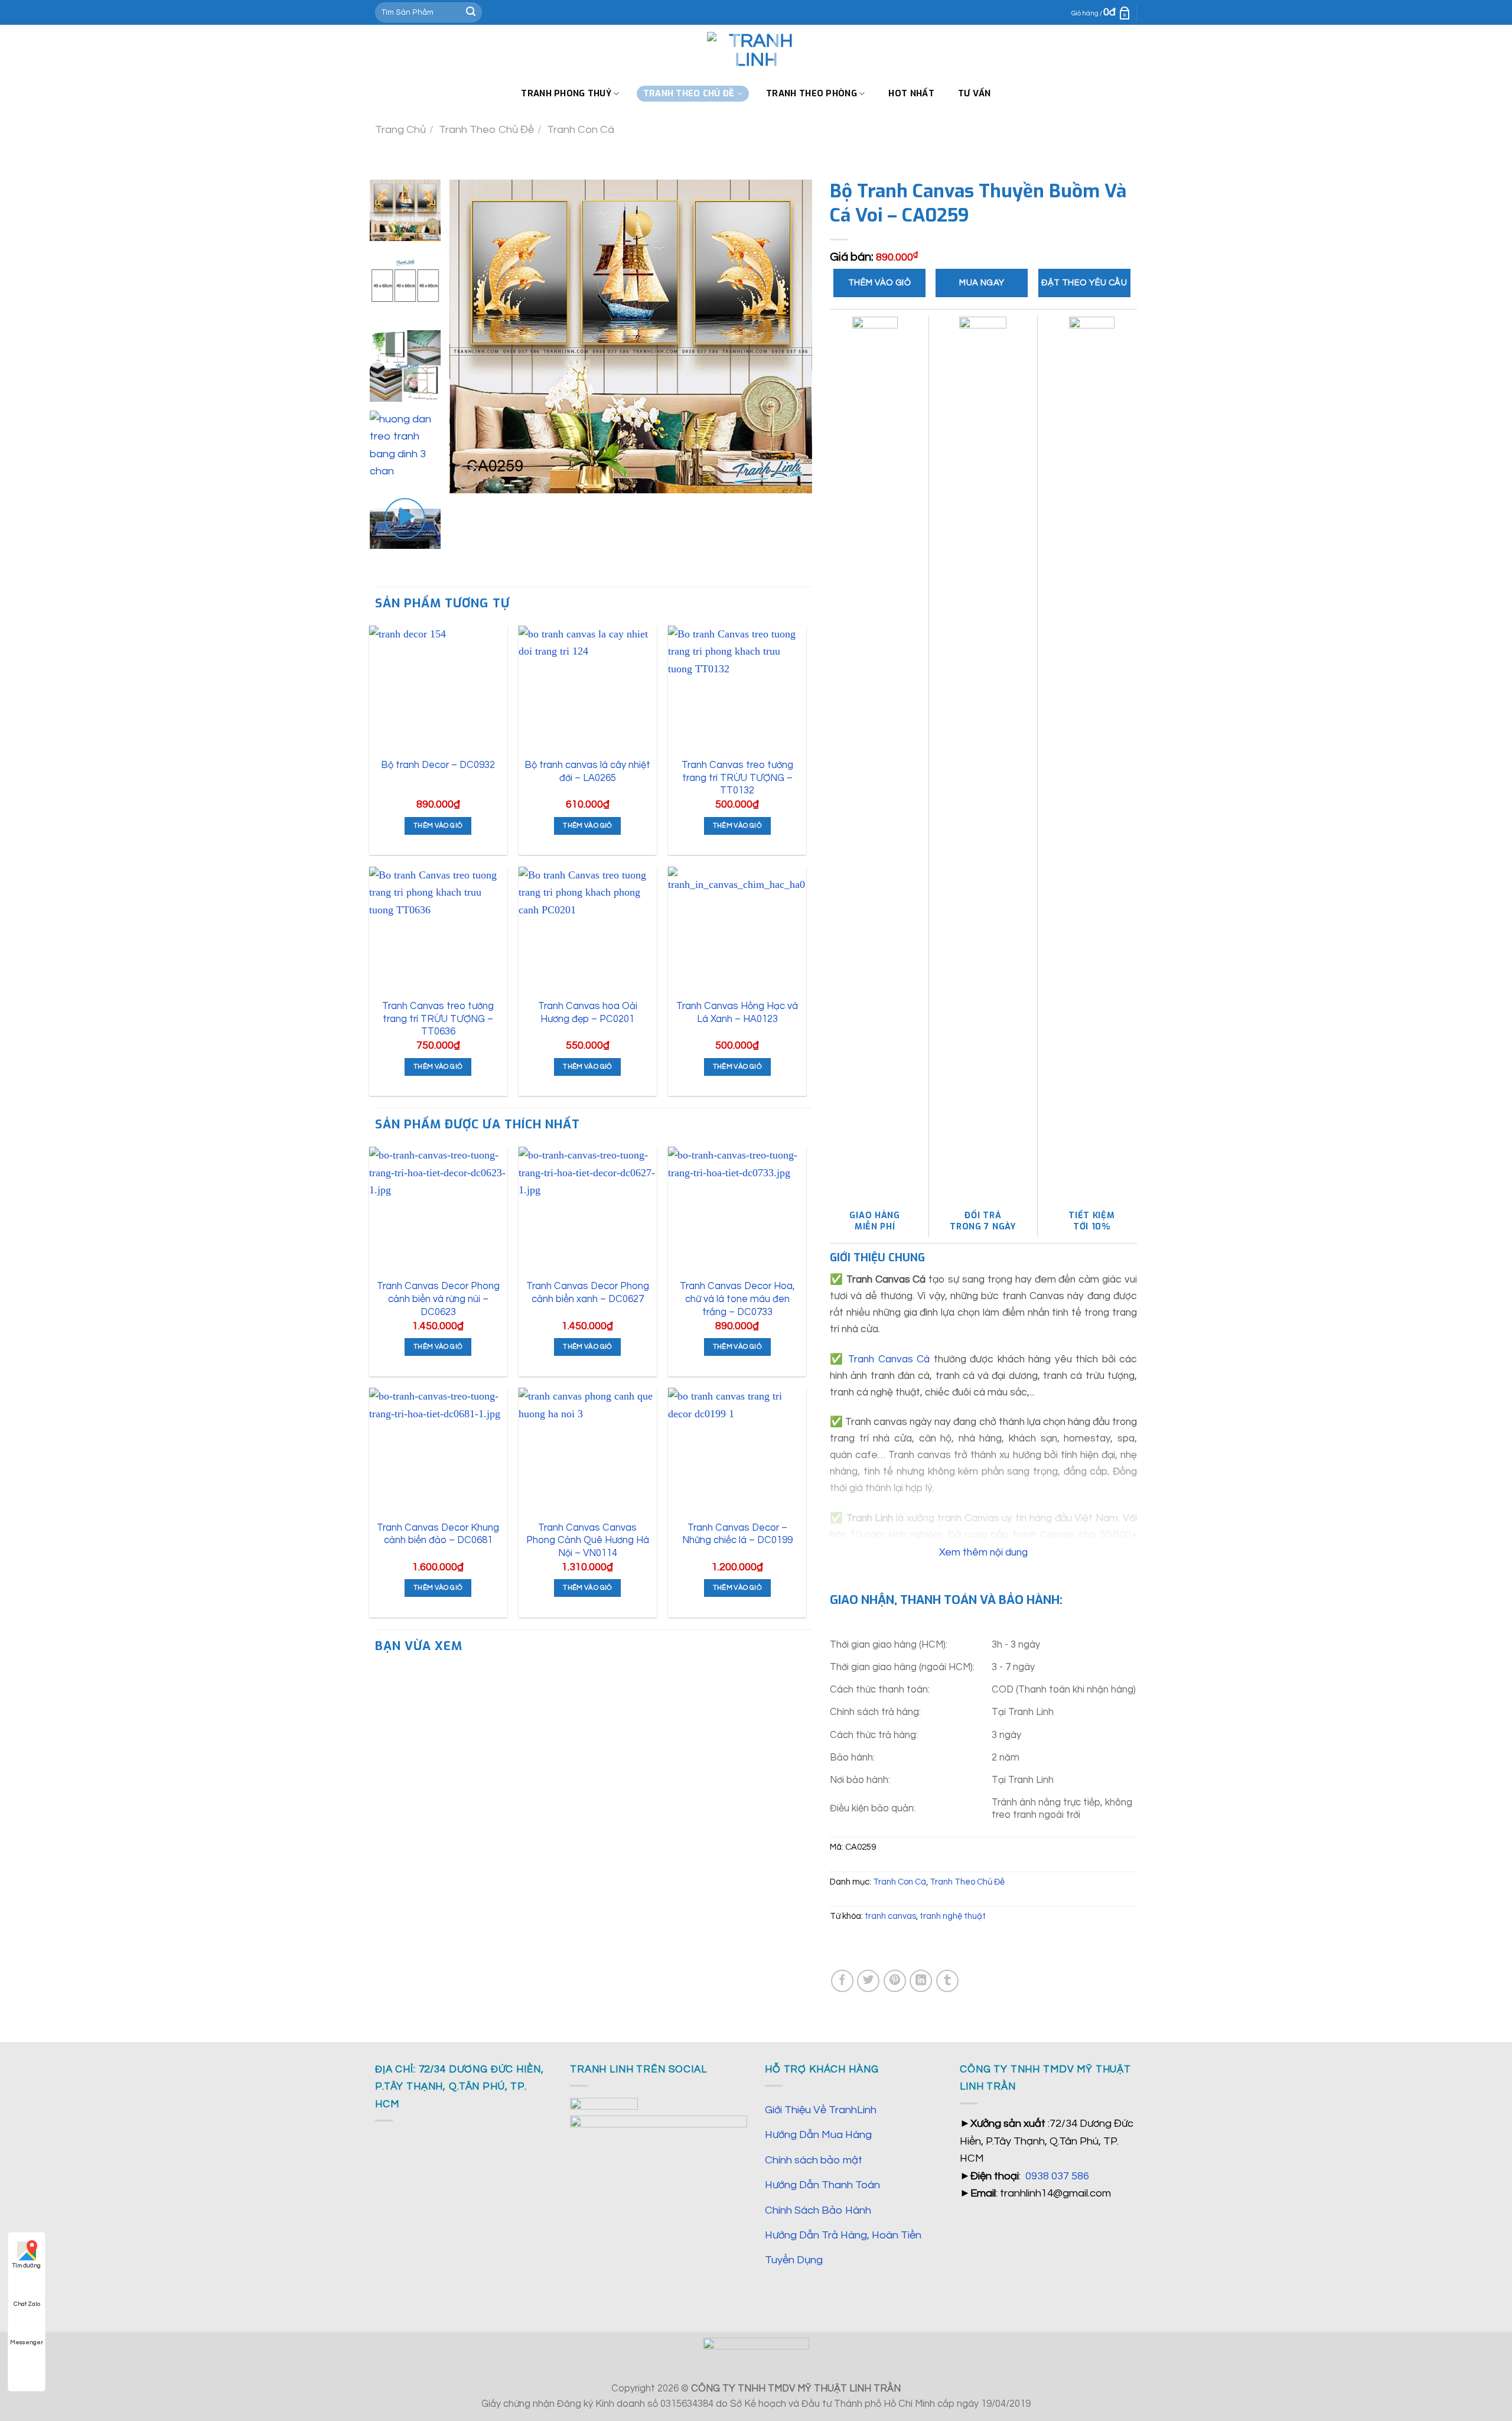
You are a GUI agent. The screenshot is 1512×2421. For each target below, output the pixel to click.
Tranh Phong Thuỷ (566, 93)
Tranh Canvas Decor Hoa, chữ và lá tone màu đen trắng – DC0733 (737, 1299)
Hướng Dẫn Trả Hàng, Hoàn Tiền (843, 2235)
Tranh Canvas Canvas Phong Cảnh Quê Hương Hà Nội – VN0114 (588, 1540)
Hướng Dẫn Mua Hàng (818, 2135)
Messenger (27, 2342)
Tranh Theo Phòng (812, 93)
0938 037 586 (1057, 2176)
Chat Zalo (27, 2304)
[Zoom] (467, 477)
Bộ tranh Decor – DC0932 (438, 765)
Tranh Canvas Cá (889, 1359)
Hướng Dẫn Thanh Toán (822, 2185)
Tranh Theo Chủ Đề (486, 130)
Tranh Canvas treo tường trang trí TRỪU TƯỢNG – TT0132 (737, 777)
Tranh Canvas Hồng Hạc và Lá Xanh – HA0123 (737, 1012)
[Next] (790, 336)
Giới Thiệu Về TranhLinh (821, 2110)
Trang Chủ (400, 130)
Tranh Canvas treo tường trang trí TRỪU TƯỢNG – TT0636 (438, 1018)
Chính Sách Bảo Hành (818, 2210)
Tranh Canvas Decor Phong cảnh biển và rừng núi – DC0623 (438, 1299)
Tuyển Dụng (794, 2260)
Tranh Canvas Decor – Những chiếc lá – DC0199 (737, 1534)
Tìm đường (27, 2266)
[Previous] (472, 336)
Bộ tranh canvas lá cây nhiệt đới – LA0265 (587, 771)
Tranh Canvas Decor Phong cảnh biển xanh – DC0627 (588, 1292)
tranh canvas (890, 1916)
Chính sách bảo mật (814, 2160)
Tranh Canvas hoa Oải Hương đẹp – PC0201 (588, 1012)
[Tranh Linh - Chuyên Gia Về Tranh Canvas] (756, 51)
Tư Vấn (975, 93)
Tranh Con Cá (581, 130)
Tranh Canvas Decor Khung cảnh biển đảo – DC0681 (438, 1534)
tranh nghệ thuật (953, 1916)
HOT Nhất (911, 93)
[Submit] (471, 12)
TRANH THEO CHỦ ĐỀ (689, 93)
